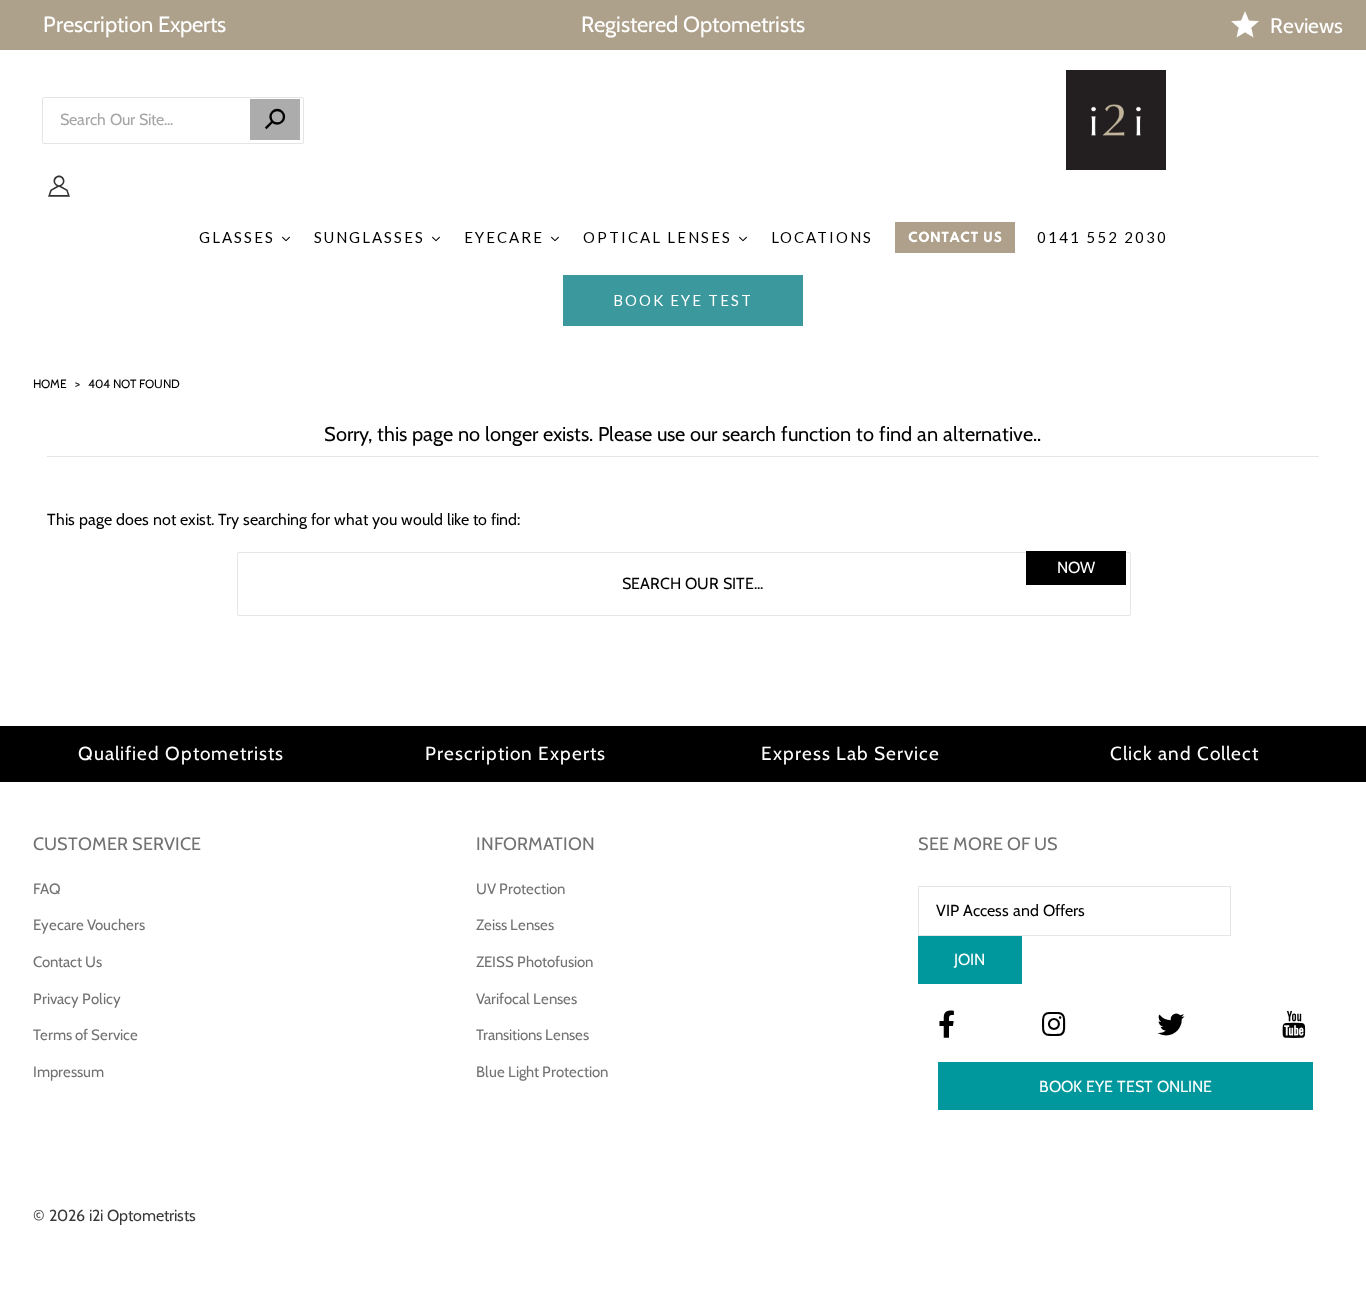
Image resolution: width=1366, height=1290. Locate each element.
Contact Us (67, 962)
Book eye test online (1125, 1086)
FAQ (47, 889)
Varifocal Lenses (526, 999)
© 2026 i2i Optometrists (114, 1215)
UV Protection (520, 889)
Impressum (68, 1072)
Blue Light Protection (542, 1072)
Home (50, 383)
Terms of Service (85, 1035)
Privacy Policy (77, 999)
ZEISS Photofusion (534, 962)
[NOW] (275, 119)
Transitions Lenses (532, 1035)
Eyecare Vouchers (89, 925)
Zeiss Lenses (515, 925)
